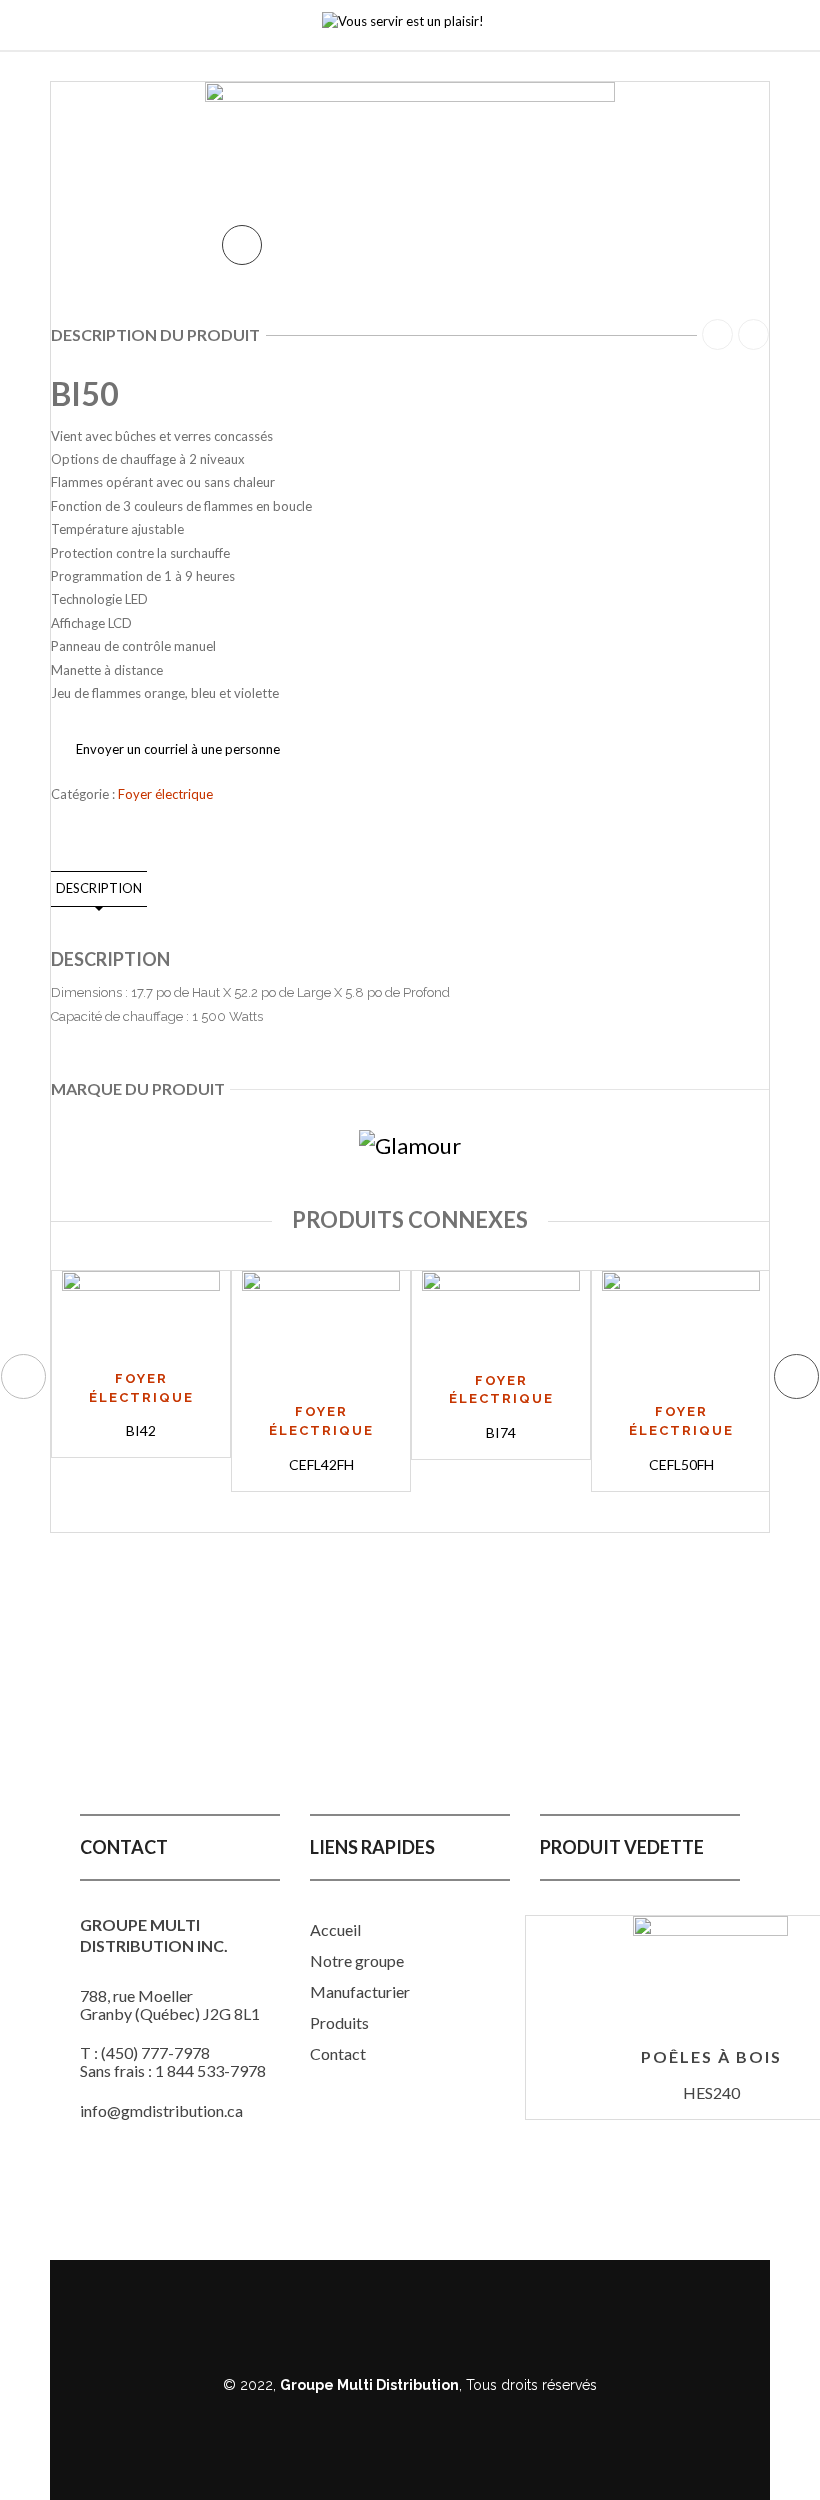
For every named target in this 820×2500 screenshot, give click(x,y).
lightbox (242, 245)
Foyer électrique (165, 794)
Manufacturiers (363, 1991)
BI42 (141, 1430)
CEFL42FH (321, 1464)
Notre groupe (357, 1960)
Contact (338, 2053)
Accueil (335, 1929)
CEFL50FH (681, 1464)
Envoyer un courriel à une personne (178, 749)
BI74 (501, 1432)
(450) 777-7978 (155, 2052)
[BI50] (410, 146)
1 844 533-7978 (210, 2070)
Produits (339, 2022)
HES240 (711, 2092)
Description (99, 888)
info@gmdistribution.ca (161, 2110)
